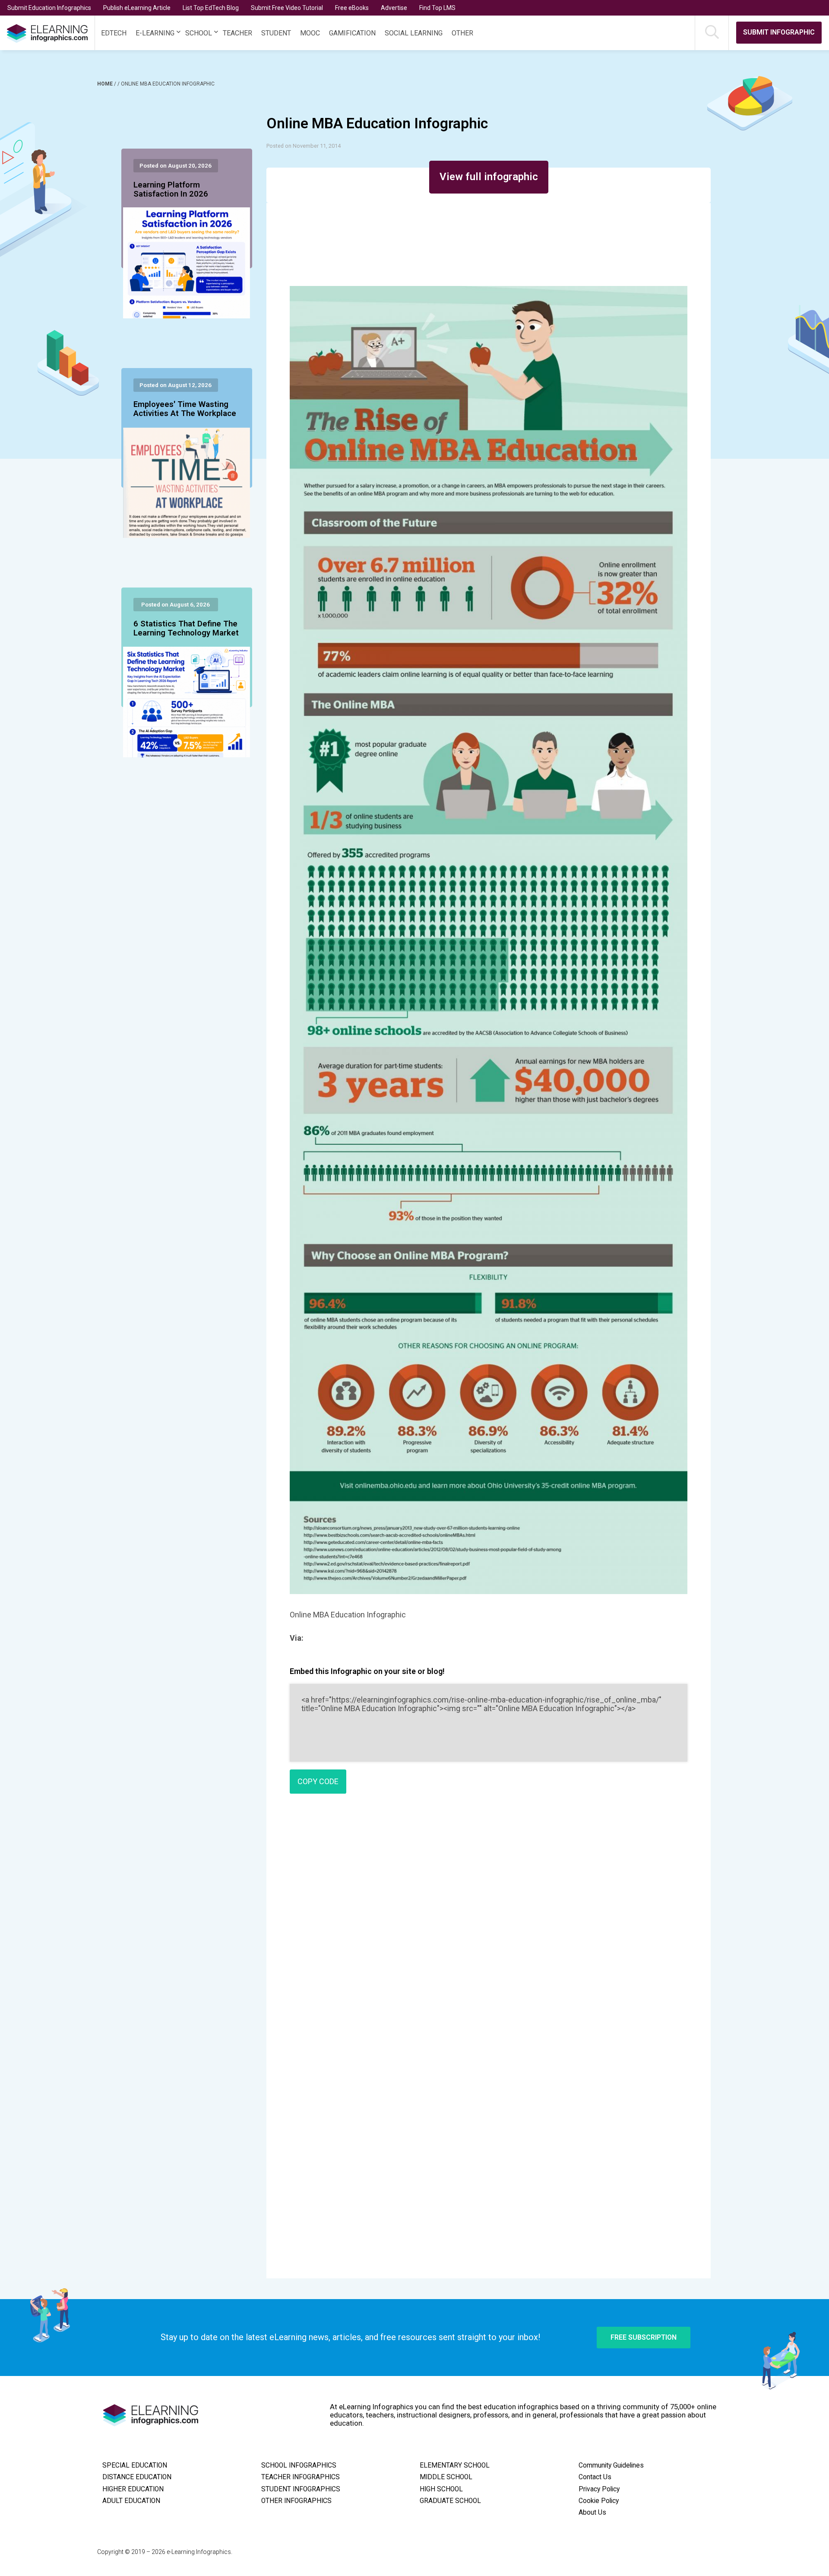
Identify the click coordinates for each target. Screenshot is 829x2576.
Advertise (394, 8)
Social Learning (414, 33)
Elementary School (455, 2465)
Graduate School (450, 2501)
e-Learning (155, 33)
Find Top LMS (437, 8)
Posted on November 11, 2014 (304, 146)
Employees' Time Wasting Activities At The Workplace (185, 409)
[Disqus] (489, 1925)
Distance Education (137, 2477)
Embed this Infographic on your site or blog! (367, 1671)
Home (106, 84)
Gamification (352, 33)
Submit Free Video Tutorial (287, 8)
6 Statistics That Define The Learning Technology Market (186, 629)
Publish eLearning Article (137, 8)
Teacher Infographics (301, 2477)
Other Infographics (296, 2501)
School (199, 33)
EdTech (114, 33)
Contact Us (595, 2477)
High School (441, 2489)
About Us (592, 2512)
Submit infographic (779, 32)
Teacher (237, 33)
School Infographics (299, 2465)
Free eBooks (352, 8)
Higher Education (133, 2489)
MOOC (310, 33)
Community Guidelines (611, 2465)
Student (276, 33)
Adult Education (131, 2501)
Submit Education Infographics (49, 8)
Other (462, 33)
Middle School (446, 2477)
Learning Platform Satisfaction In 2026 (171, 190)
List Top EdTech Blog (211, 8)
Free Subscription (644, 2337)
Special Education (135, 2465)
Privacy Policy (599, 2489)
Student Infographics (301, 2489)
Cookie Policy (599, 2501)
